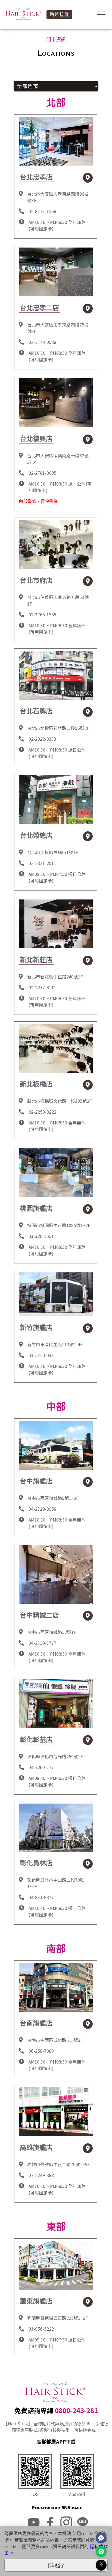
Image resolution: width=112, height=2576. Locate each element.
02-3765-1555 (42, 614)
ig (66, 2522)
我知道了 (56, 2566)
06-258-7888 (41, 2051)
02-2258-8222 (42, 1112)
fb (50, 2522)
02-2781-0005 (42, 473)
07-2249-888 (41, 2175)
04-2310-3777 (42, 1643)
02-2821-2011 (42, 863)
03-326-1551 (41, 1236)
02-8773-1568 (42, 211)
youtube (34, 2522)
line (83, 2522)
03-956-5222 (41, 2329)
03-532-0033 (41, 1355)
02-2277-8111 (42, 987)
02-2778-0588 (42, 342)
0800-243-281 (76, 2410)
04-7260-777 (41, 1767)
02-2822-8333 (42, 739)
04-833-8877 (41, 1897)
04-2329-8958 (42, 1509)
